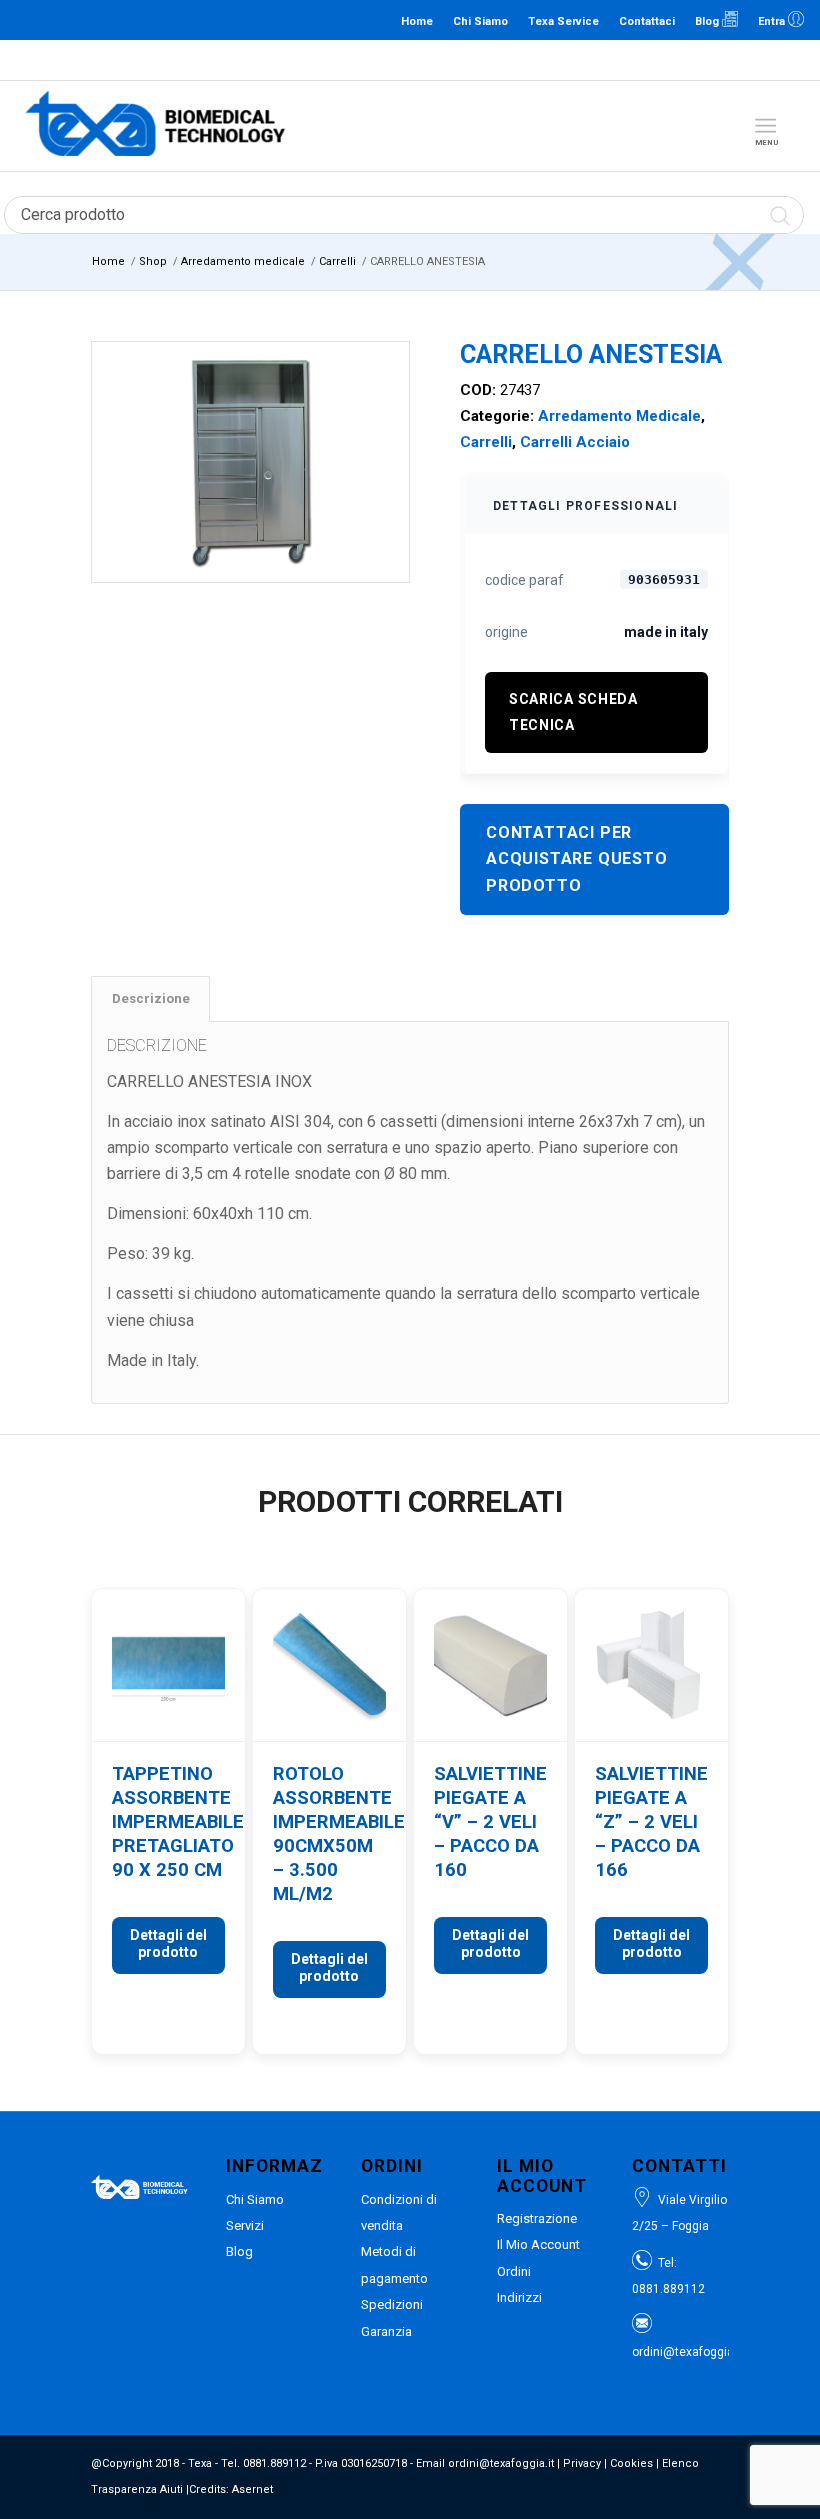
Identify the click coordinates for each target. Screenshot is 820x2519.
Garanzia (386, 2331)
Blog (708, 21)
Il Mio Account (538, 2244)
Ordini (514, 2271)
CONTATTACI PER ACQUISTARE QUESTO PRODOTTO (577, 859)
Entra (773, 21)
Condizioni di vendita (399, 2212)
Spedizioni (392, 2304)
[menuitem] (769, 126)
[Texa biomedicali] (156, 126)
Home (417, 21)
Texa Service (563, 21)
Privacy (582, 2463)
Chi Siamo (480, 21)
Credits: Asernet (231, 2489)
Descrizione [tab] (151, 998)
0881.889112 (408, 59)
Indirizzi (519, 2297)
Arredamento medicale (619, 416)
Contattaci (647, 21)
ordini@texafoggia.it (503, 59)
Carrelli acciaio (575, 442)
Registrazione (537, 2218)
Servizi (245, 2225)
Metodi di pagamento (394, 2264)
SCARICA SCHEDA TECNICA (573, 712)
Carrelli (486, 442)
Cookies (631, 2463)
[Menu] (765, 126)
